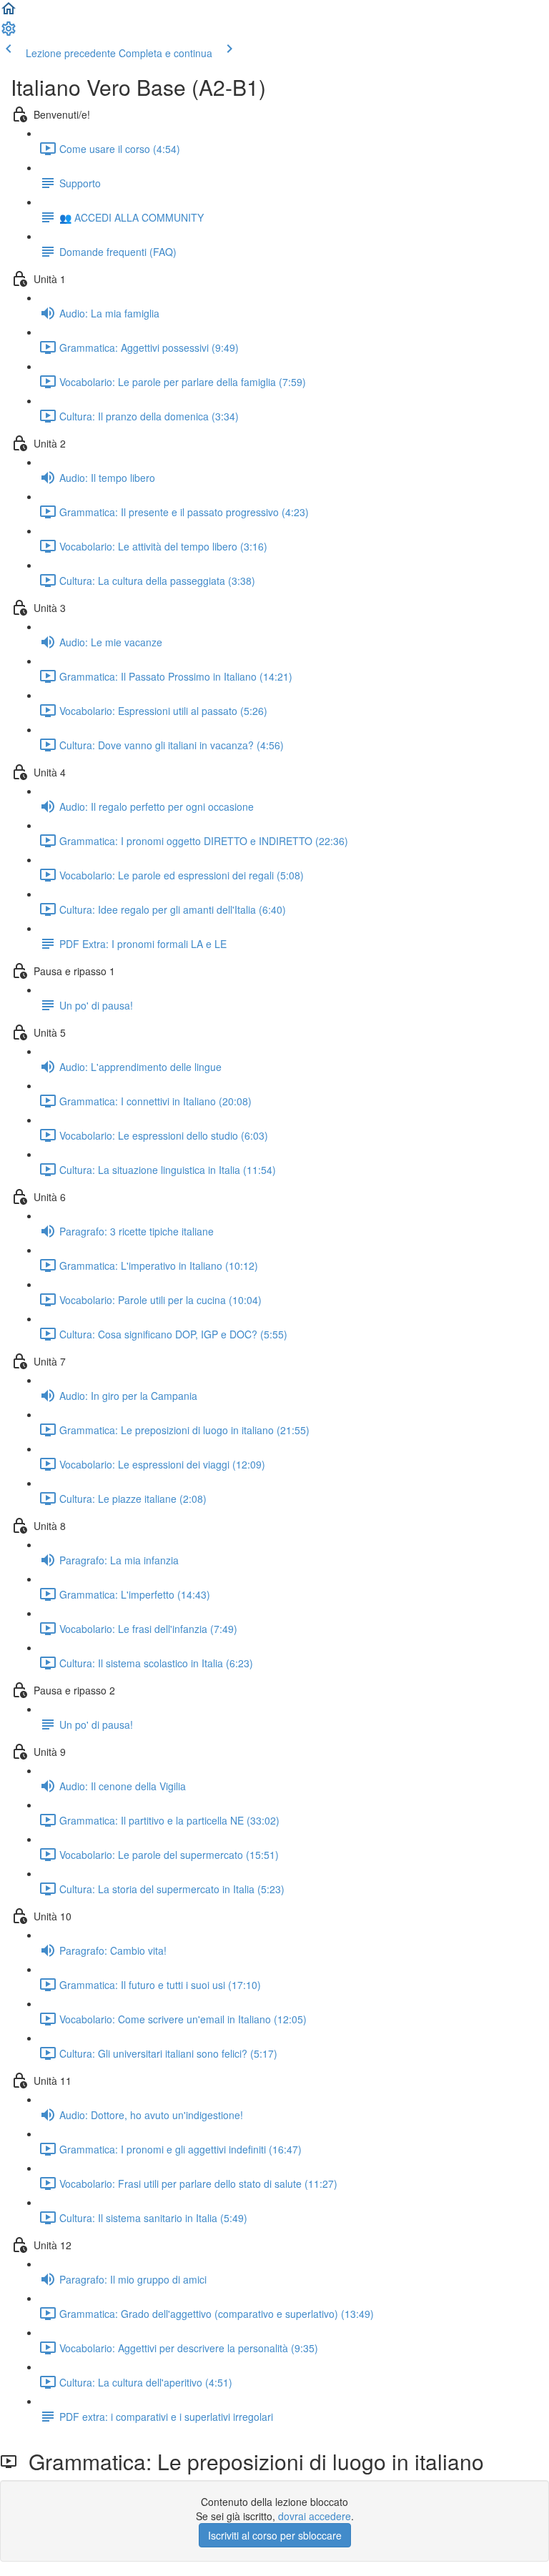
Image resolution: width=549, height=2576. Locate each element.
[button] (9, 13)
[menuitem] (9, 33)
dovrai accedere (315, 2516)
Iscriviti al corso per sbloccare (275, 2535)
